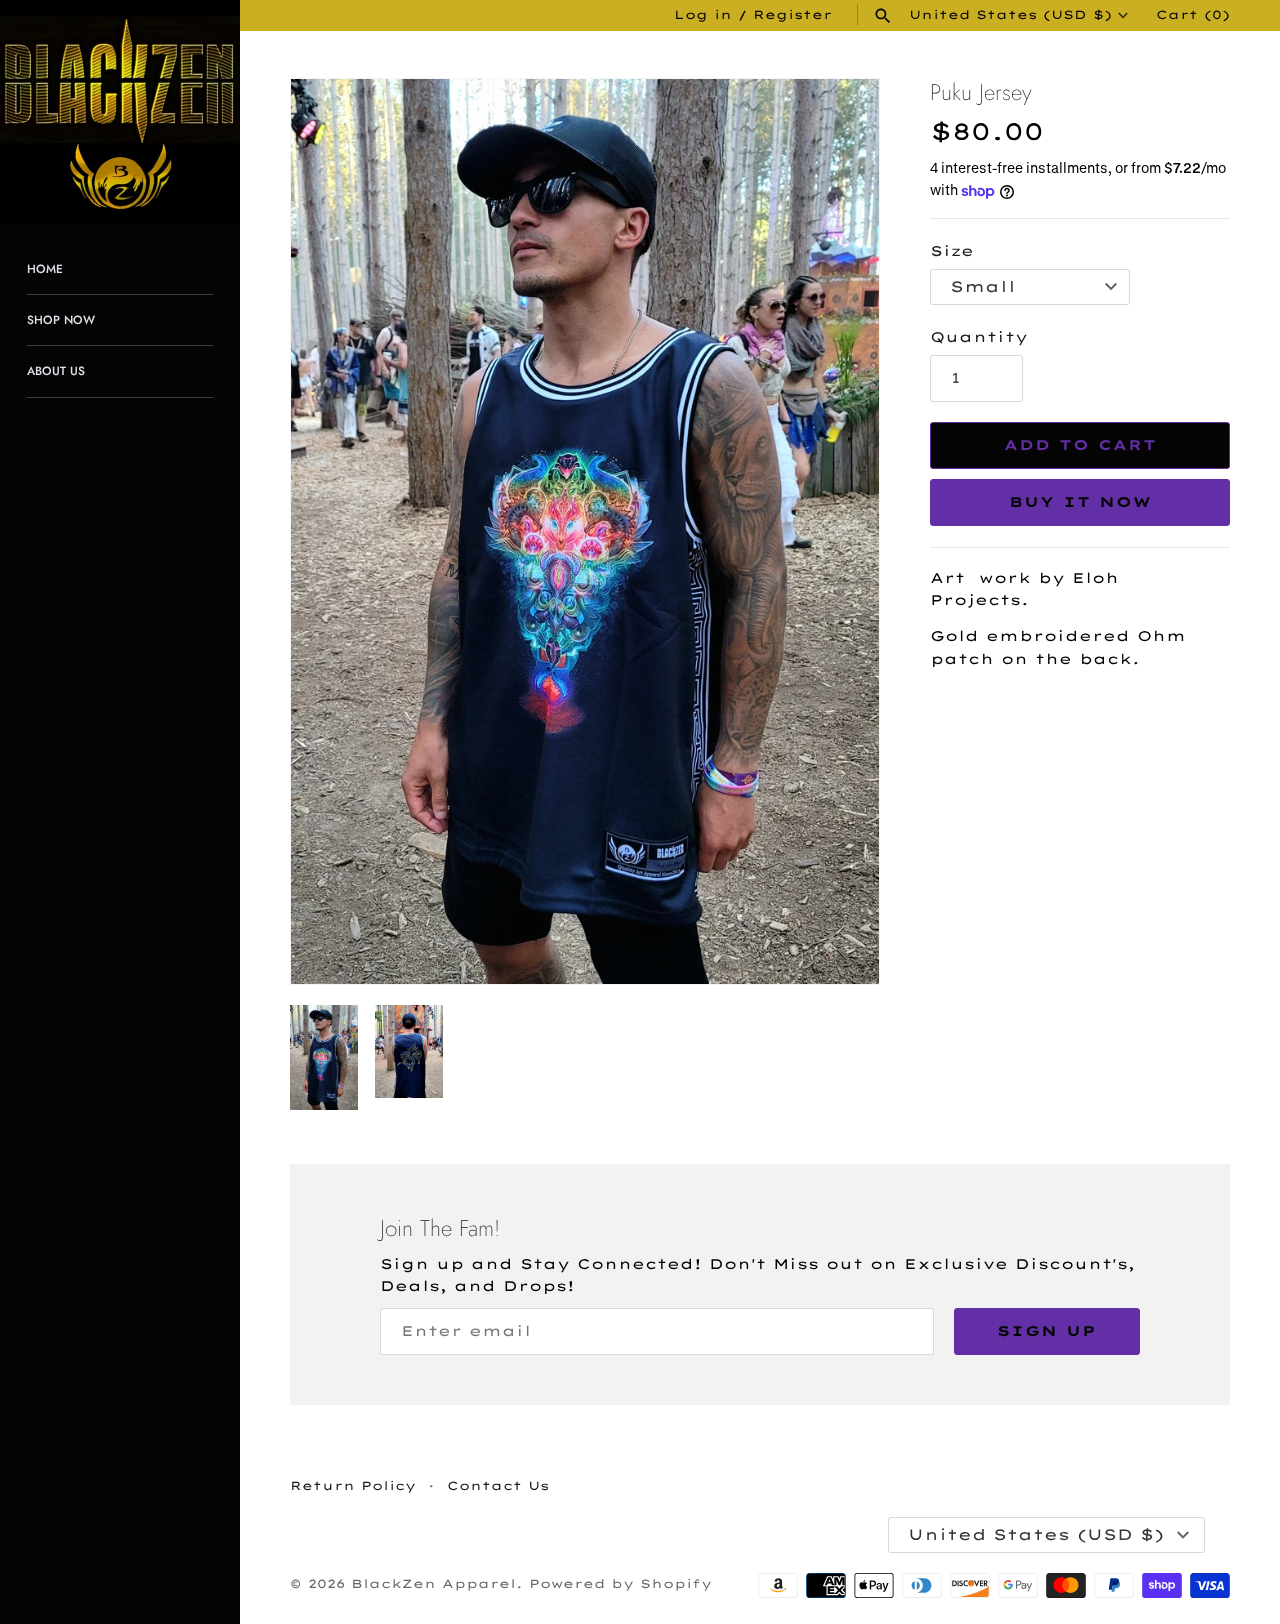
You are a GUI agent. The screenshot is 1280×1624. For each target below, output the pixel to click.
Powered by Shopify (620, 1583)
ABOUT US (56, 370)
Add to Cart (1080, 445)
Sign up (1047, 1331)
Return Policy (353, 1485)
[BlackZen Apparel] (120, 112)
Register (792, 14)
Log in (703, 14)
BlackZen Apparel (433, 1583)
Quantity (979, 337)
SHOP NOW (61, 319)
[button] (837, 532)
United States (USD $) (1010, 15)
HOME (45, 268)
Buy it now (1080, 502)
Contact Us (498, 1485)
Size (952, 251)
